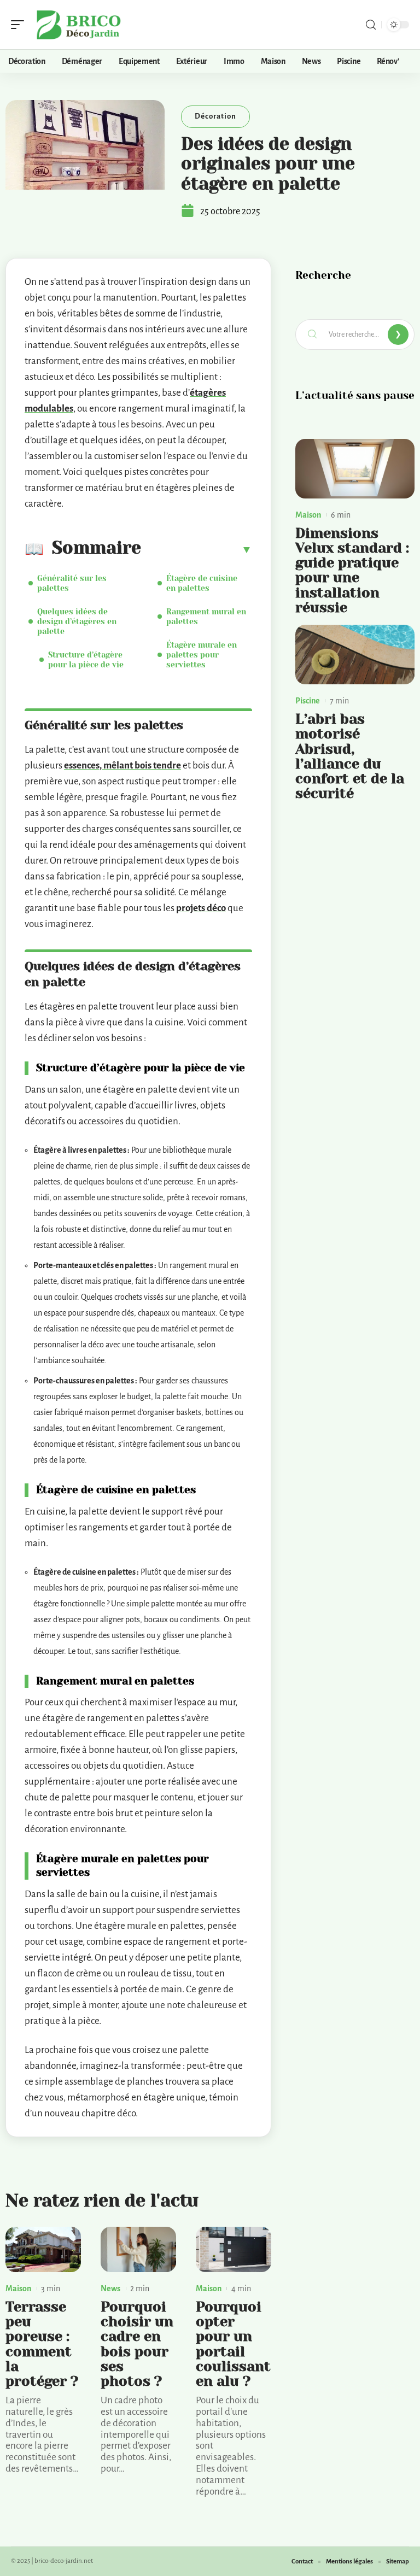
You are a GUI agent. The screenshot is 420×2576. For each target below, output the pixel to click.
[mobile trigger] (20, 25)
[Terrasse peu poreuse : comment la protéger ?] (43, 2249)
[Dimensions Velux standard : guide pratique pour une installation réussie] (355, 469)
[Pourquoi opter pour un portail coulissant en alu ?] (234, 2249)
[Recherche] (371, 25)
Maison (18, 2289)
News (110, 2289)
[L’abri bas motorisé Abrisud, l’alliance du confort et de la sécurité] (355, 655)
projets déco (201, 908)
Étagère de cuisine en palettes (202, 583)
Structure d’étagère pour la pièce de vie (86, 660)
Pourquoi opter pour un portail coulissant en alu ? (233, 2344)
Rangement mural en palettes (206, 617)
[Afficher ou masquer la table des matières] (197, 549)
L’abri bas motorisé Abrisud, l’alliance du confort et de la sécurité (350, 756)
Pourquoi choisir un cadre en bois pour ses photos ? (137, 2344)
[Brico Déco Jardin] (79, 25)
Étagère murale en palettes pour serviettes (202, 655)
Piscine (308, 701)
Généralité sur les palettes (72, 583)
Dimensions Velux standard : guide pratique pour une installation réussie (352, 570)
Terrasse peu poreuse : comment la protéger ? (42, 2344)
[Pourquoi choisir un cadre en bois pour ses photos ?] (138, 2249)
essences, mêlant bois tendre (122, 765)
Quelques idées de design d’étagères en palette (77, 621)
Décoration (215, 116)
